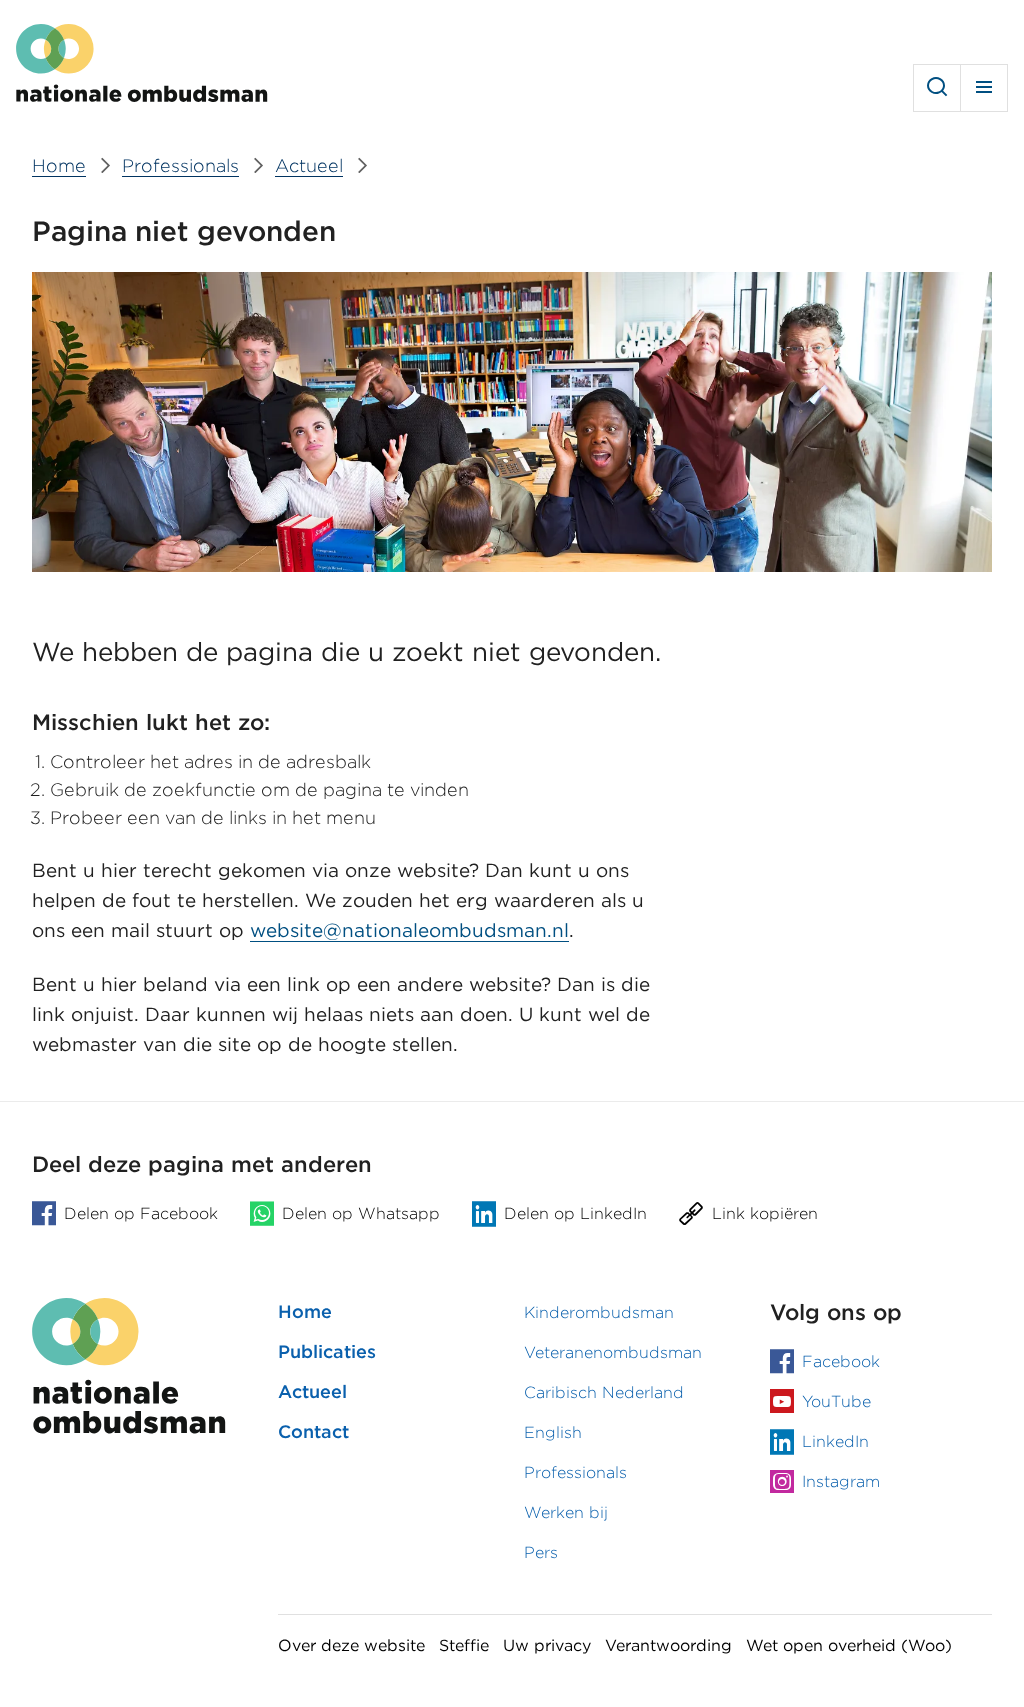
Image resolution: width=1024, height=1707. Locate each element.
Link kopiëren (765, 1213)
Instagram (841, 1481)
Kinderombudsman (599, 1312)
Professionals (575, 1472)
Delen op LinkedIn (575, 1213)
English (553, 1432)
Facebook (841, 1361)
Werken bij (566, 1512)
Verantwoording (668, 1645)
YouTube (836, 1401)
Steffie (464, 1645)
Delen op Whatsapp (361, 1213)
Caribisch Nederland (604, 1392)
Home (305, 1311)
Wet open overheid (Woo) (849, 1645)
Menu (984, 88)
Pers (541, 1552)
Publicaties (327, 1351)
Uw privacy (547, 1645)
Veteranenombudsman (613, 1352)
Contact (313, 1431)
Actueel (312, 1391)
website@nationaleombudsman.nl (409, 930)
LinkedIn (835, 1441)
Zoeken (937, 88)
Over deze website (351, 1645)
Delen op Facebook (141, 1213)
